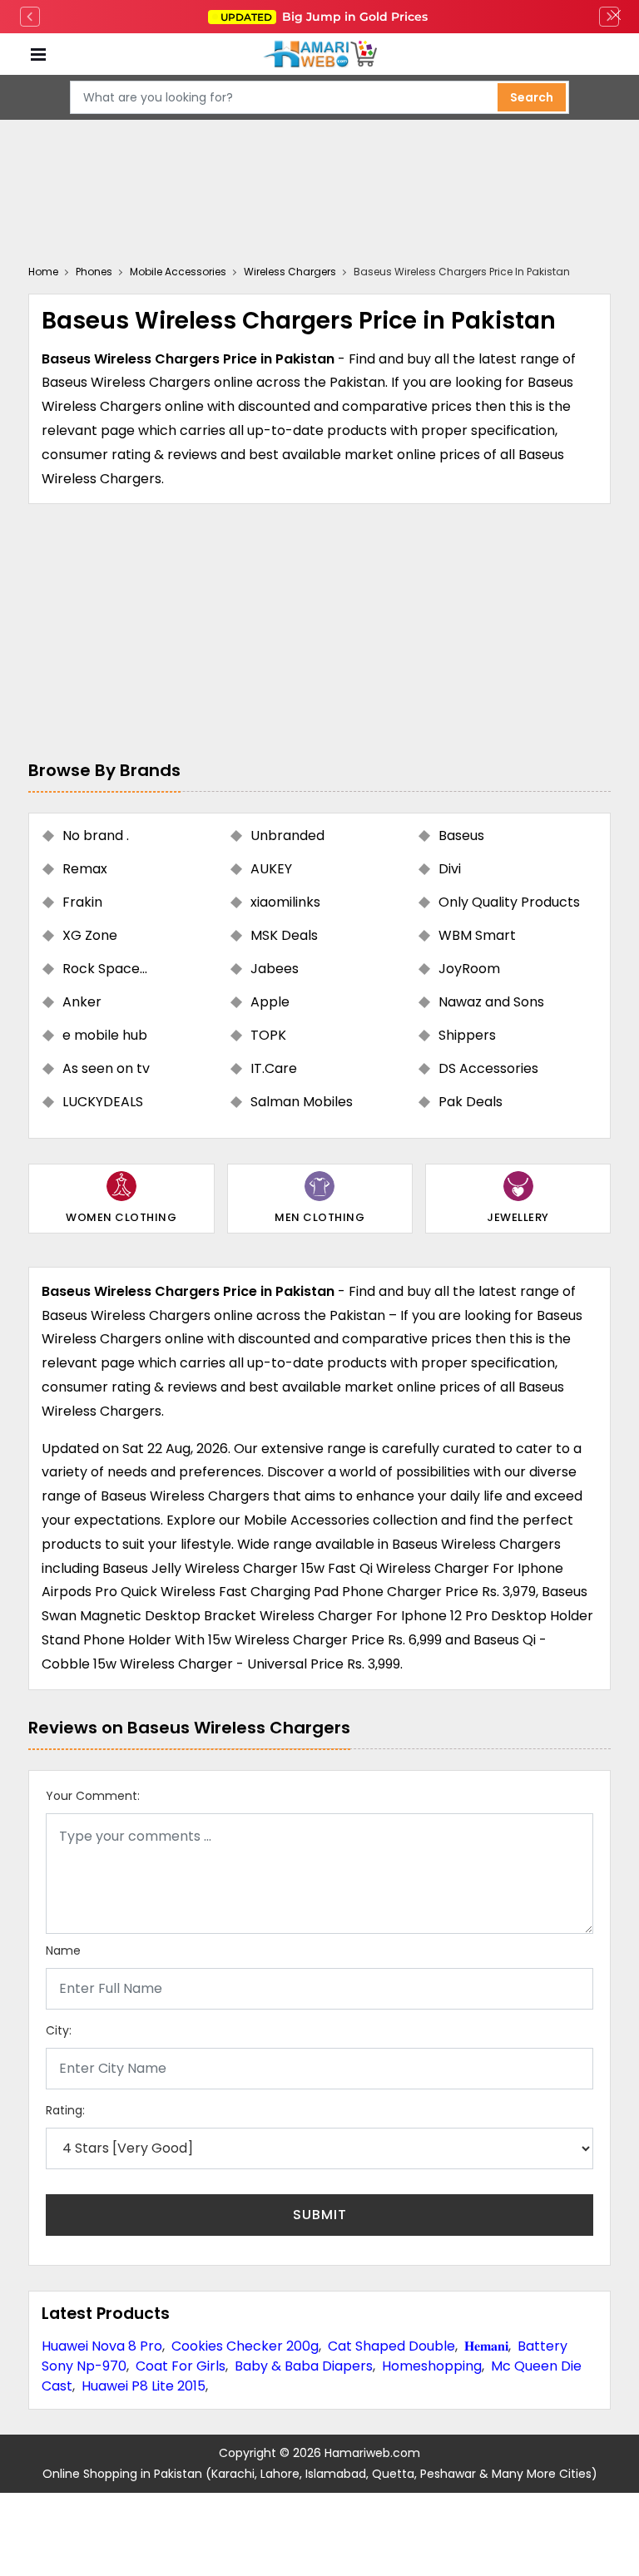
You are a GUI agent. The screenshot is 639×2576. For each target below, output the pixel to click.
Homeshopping (432, 2366)
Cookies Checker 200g (245, 2346)
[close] (616, 17)
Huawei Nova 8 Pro (102, 2346)
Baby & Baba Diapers (304, 2366)
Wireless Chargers (290, 272)
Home (43, 272)
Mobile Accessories (178, 272)
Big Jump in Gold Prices (326, 17)
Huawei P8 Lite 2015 (144, 2386)
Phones (94, 272)
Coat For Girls (181, 2366)
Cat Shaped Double (391, 2346)
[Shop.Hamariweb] (319, 54)
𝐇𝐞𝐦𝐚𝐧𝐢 (486, 2346)
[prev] (30, 17)
